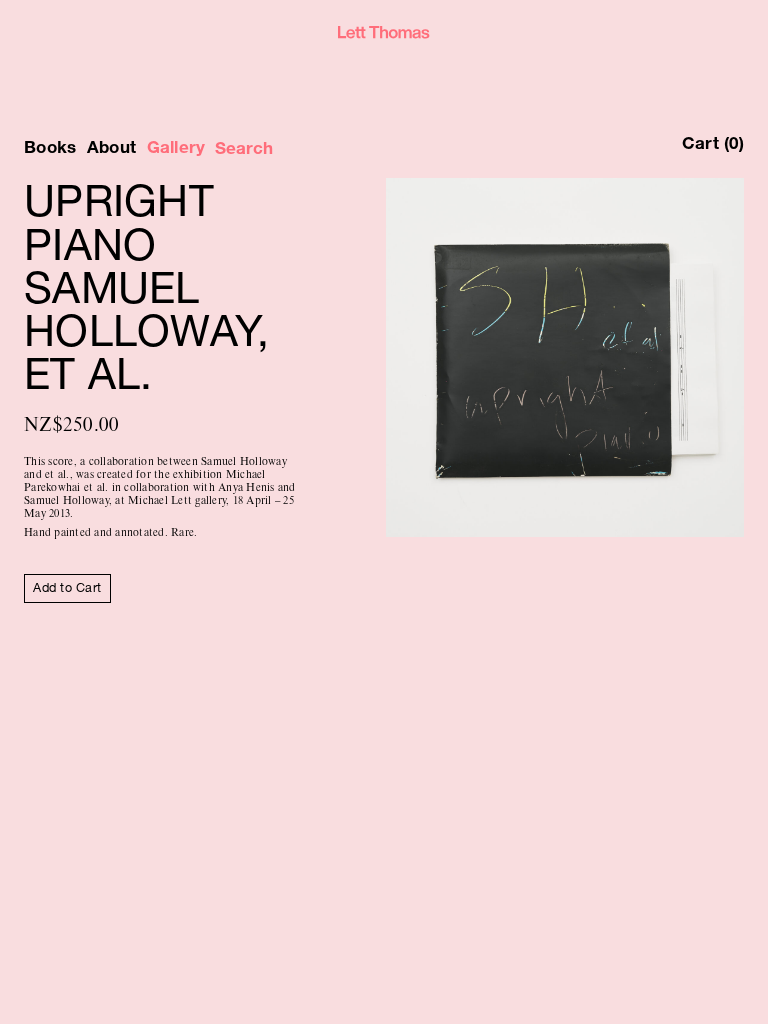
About (111, 147)
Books (50, 147)
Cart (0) (713, 142)
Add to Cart (67, 587)
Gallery (176, 147)
